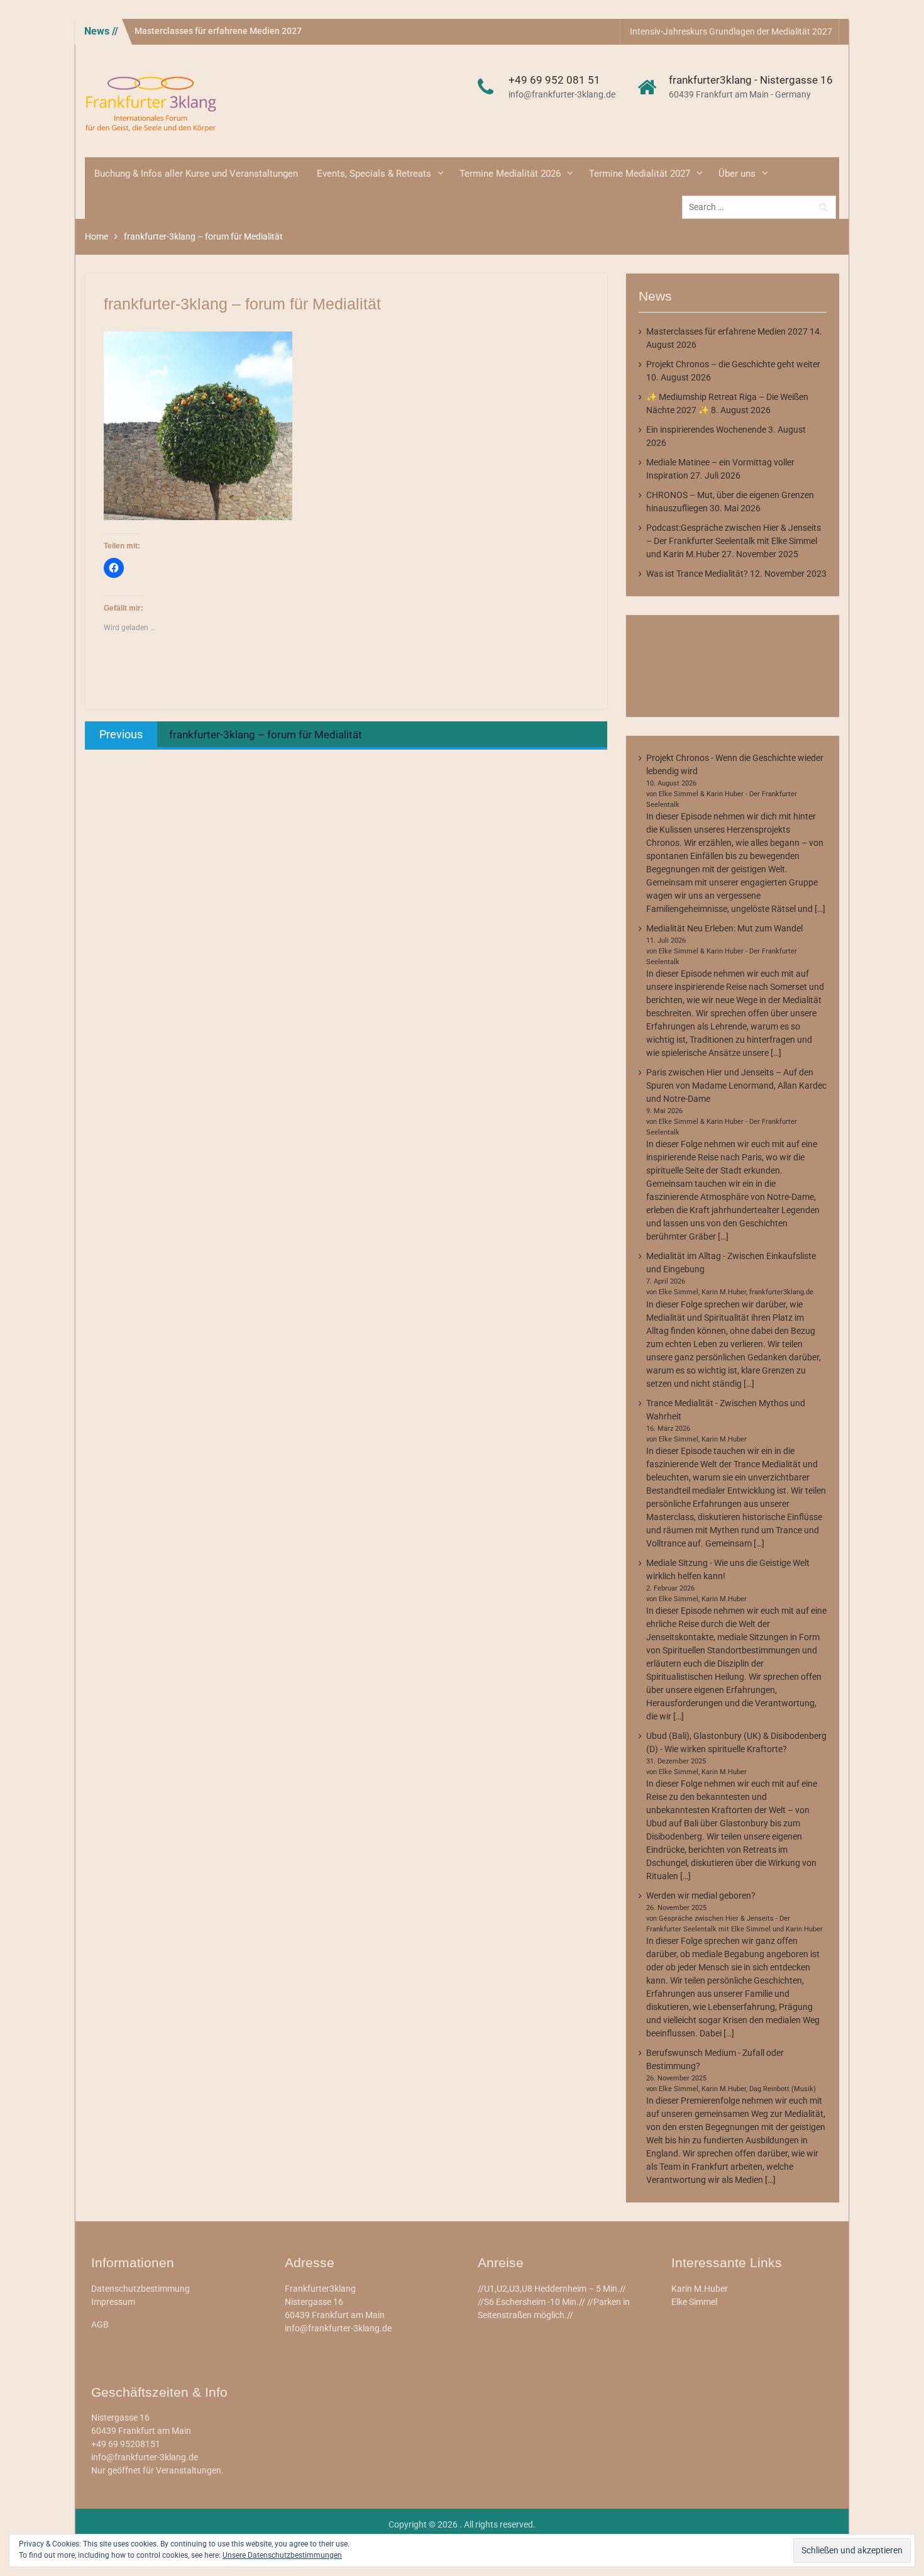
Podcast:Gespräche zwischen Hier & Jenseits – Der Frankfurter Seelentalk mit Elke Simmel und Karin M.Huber (734, 541)
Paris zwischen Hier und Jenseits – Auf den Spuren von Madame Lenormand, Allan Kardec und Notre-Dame (736, 1085)
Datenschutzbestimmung (140, 2289)
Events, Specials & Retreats (374, 174)
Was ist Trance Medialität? (697, 574)
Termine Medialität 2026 (510, 174)
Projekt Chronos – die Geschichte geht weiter (733, 364)
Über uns (737, 174)
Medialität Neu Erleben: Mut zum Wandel (724, 928)
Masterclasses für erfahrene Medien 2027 (218, 31)
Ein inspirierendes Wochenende (706, 430)
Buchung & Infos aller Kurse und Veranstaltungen (196, 174)
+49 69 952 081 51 (554, 80)
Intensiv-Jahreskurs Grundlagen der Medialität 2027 (731, 31)
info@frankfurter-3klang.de (562, 94)
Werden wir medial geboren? (701, 1896)
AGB (100, 2324)
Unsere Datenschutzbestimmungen (282, 2555)
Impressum (113, 2302)
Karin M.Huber (700, 2289)
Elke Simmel (694, 2302)
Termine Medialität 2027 (640, 174)
